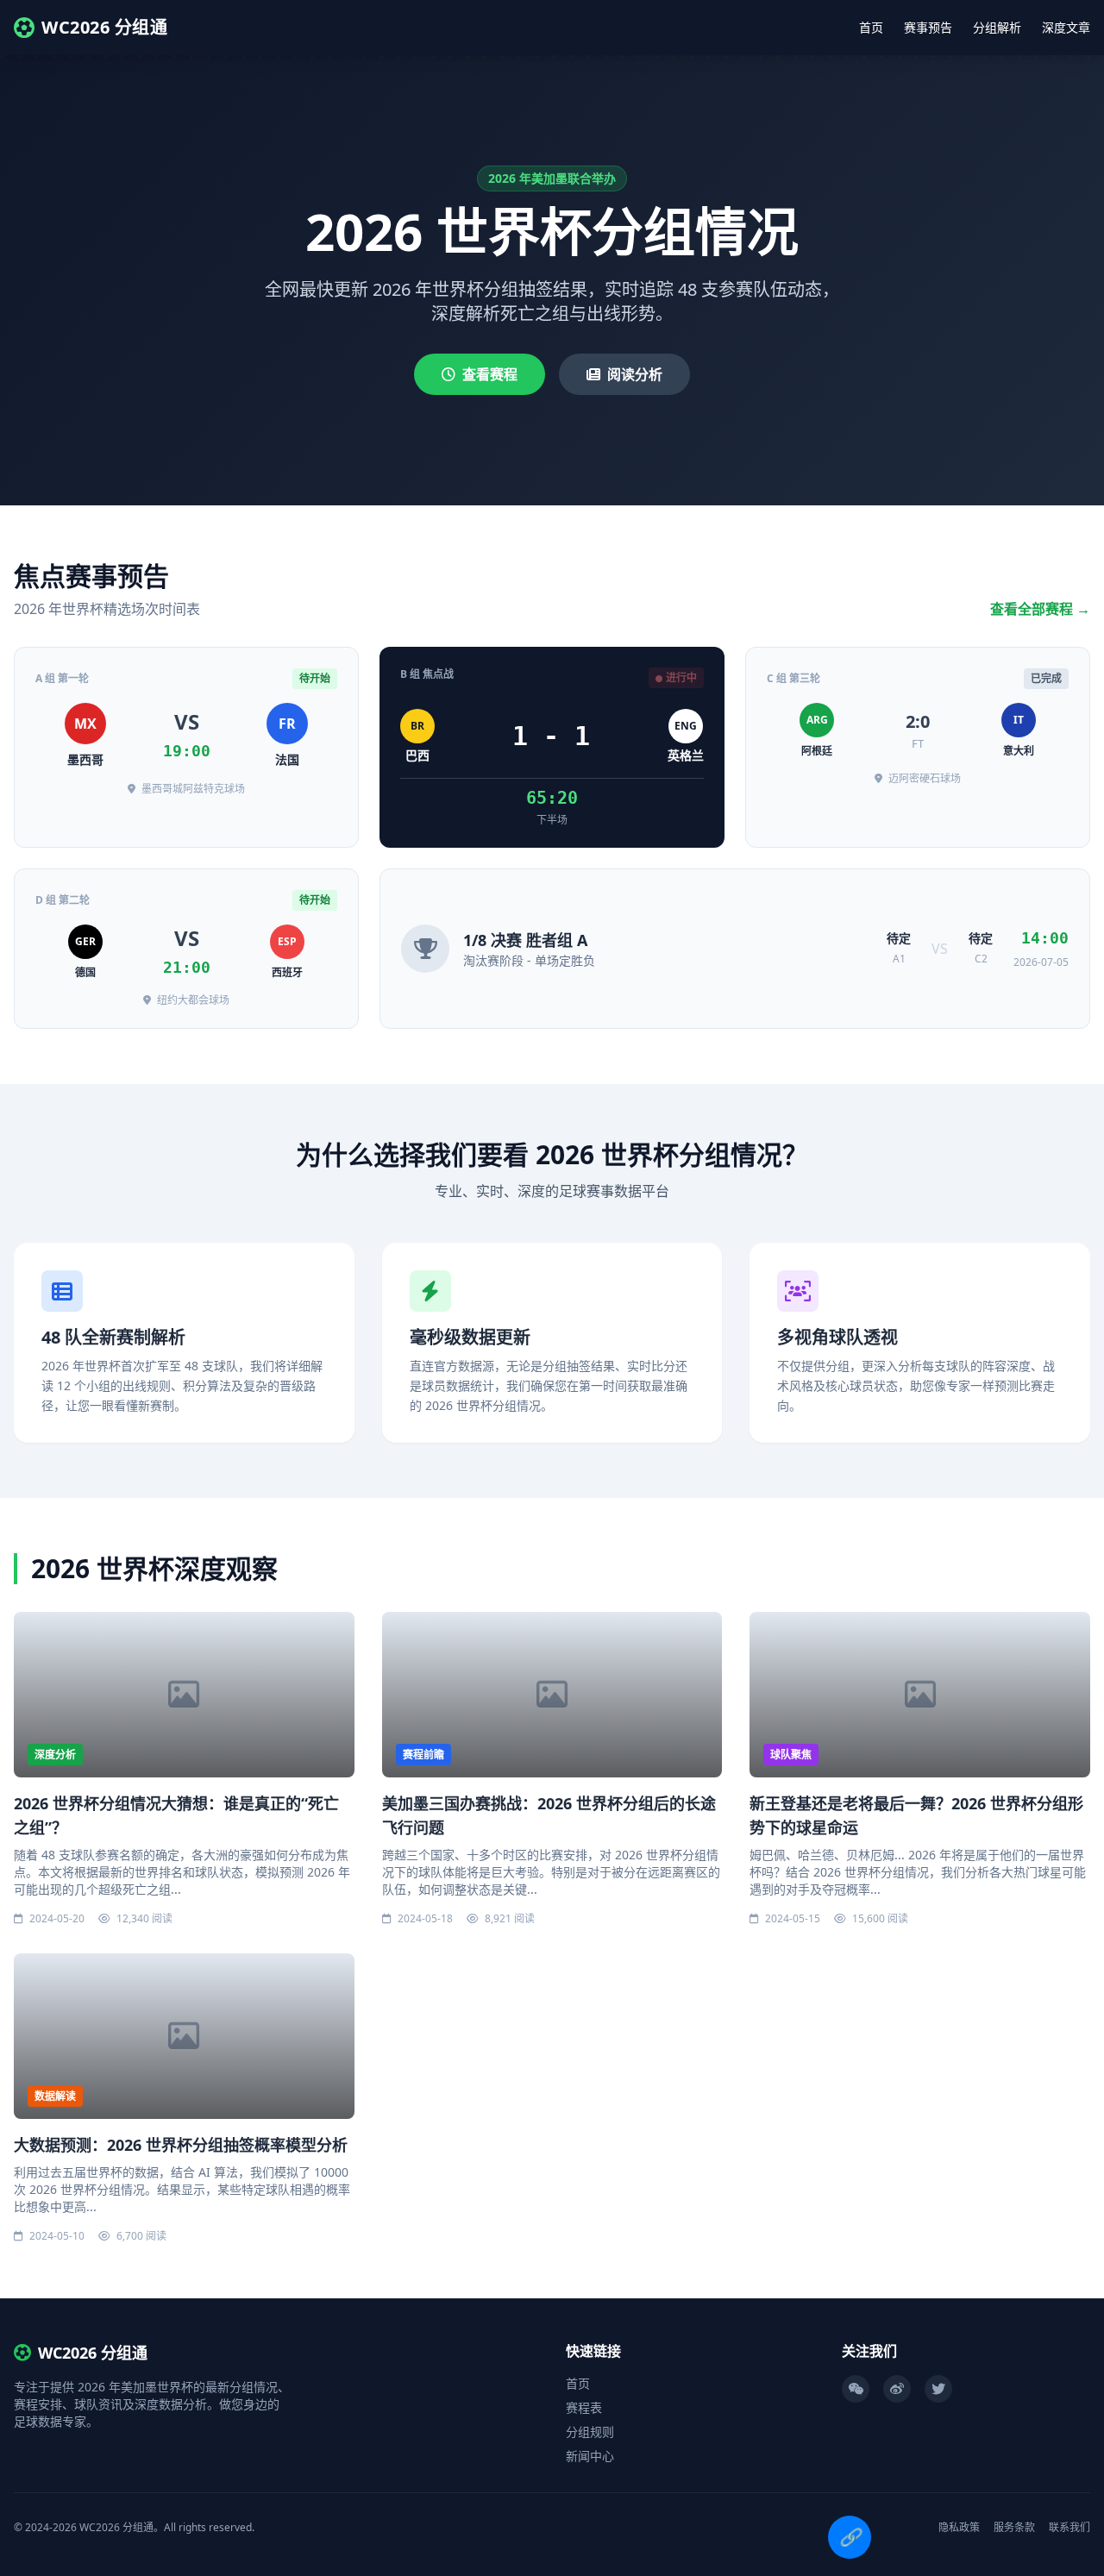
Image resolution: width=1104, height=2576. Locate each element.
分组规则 (590, 2432)
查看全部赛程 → (1040, 609)
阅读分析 (635, 374)
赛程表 (584, 2407)
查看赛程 (490, 374)
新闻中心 (590, 2456)
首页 (871, 27)
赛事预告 (928, 27)
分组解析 (997, 27)
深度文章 (1066, 27)
